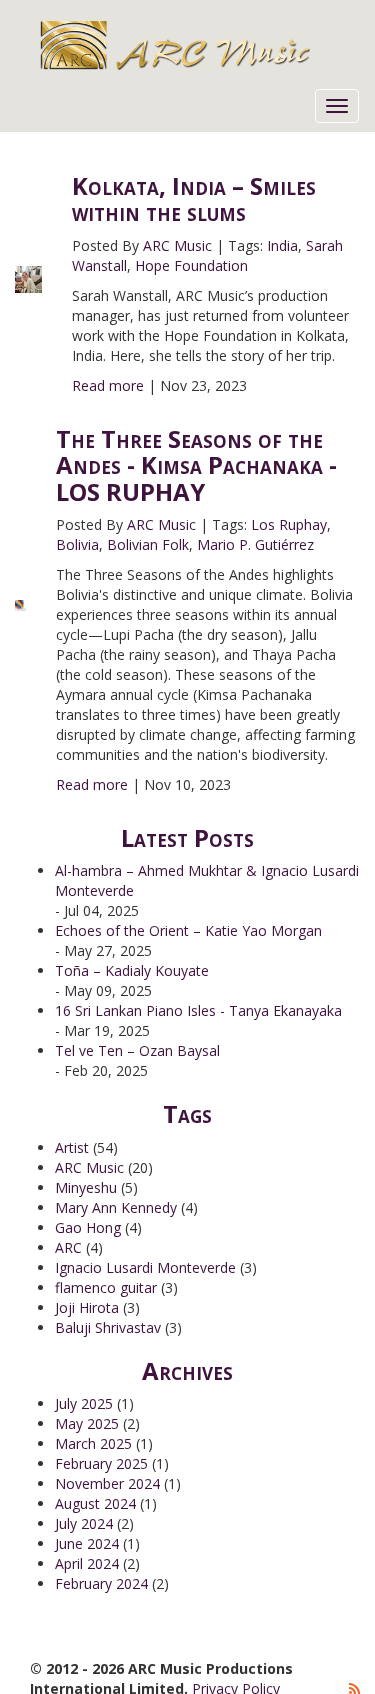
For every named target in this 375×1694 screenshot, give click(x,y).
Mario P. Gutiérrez (255, 544)
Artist (72, 1147)
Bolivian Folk (148, 544)
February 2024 (101, 1583)
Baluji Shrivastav (108, 1327)
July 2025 (84, 1403)
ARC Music (177, 245)
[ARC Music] (200, 45)
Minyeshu (86, 1187)
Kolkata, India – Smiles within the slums (194, 198)
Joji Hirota (87, 1307)
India (282, 245)
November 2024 (107, 1483)
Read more (108, 385)
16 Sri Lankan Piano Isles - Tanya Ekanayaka (198, 1010)
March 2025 (93, 1443)
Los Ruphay (289, 524)
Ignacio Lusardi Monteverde (145, 1267)
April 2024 (87, 1563)
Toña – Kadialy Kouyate (132, 970)
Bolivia (77, 544)
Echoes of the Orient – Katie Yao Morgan (188, 930)
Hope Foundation (191, 265)
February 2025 (101, 1463)
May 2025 (87, 1423)
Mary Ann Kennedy (116, 1207)
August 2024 (95, 1503)
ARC (68, 1247)
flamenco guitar (106, 1287)
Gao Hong (88, 1227)
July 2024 (84, 1523)
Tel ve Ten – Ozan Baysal (137, 1050)
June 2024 (87, 1543)
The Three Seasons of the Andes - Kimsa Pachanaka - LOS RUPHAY (196, 465)
